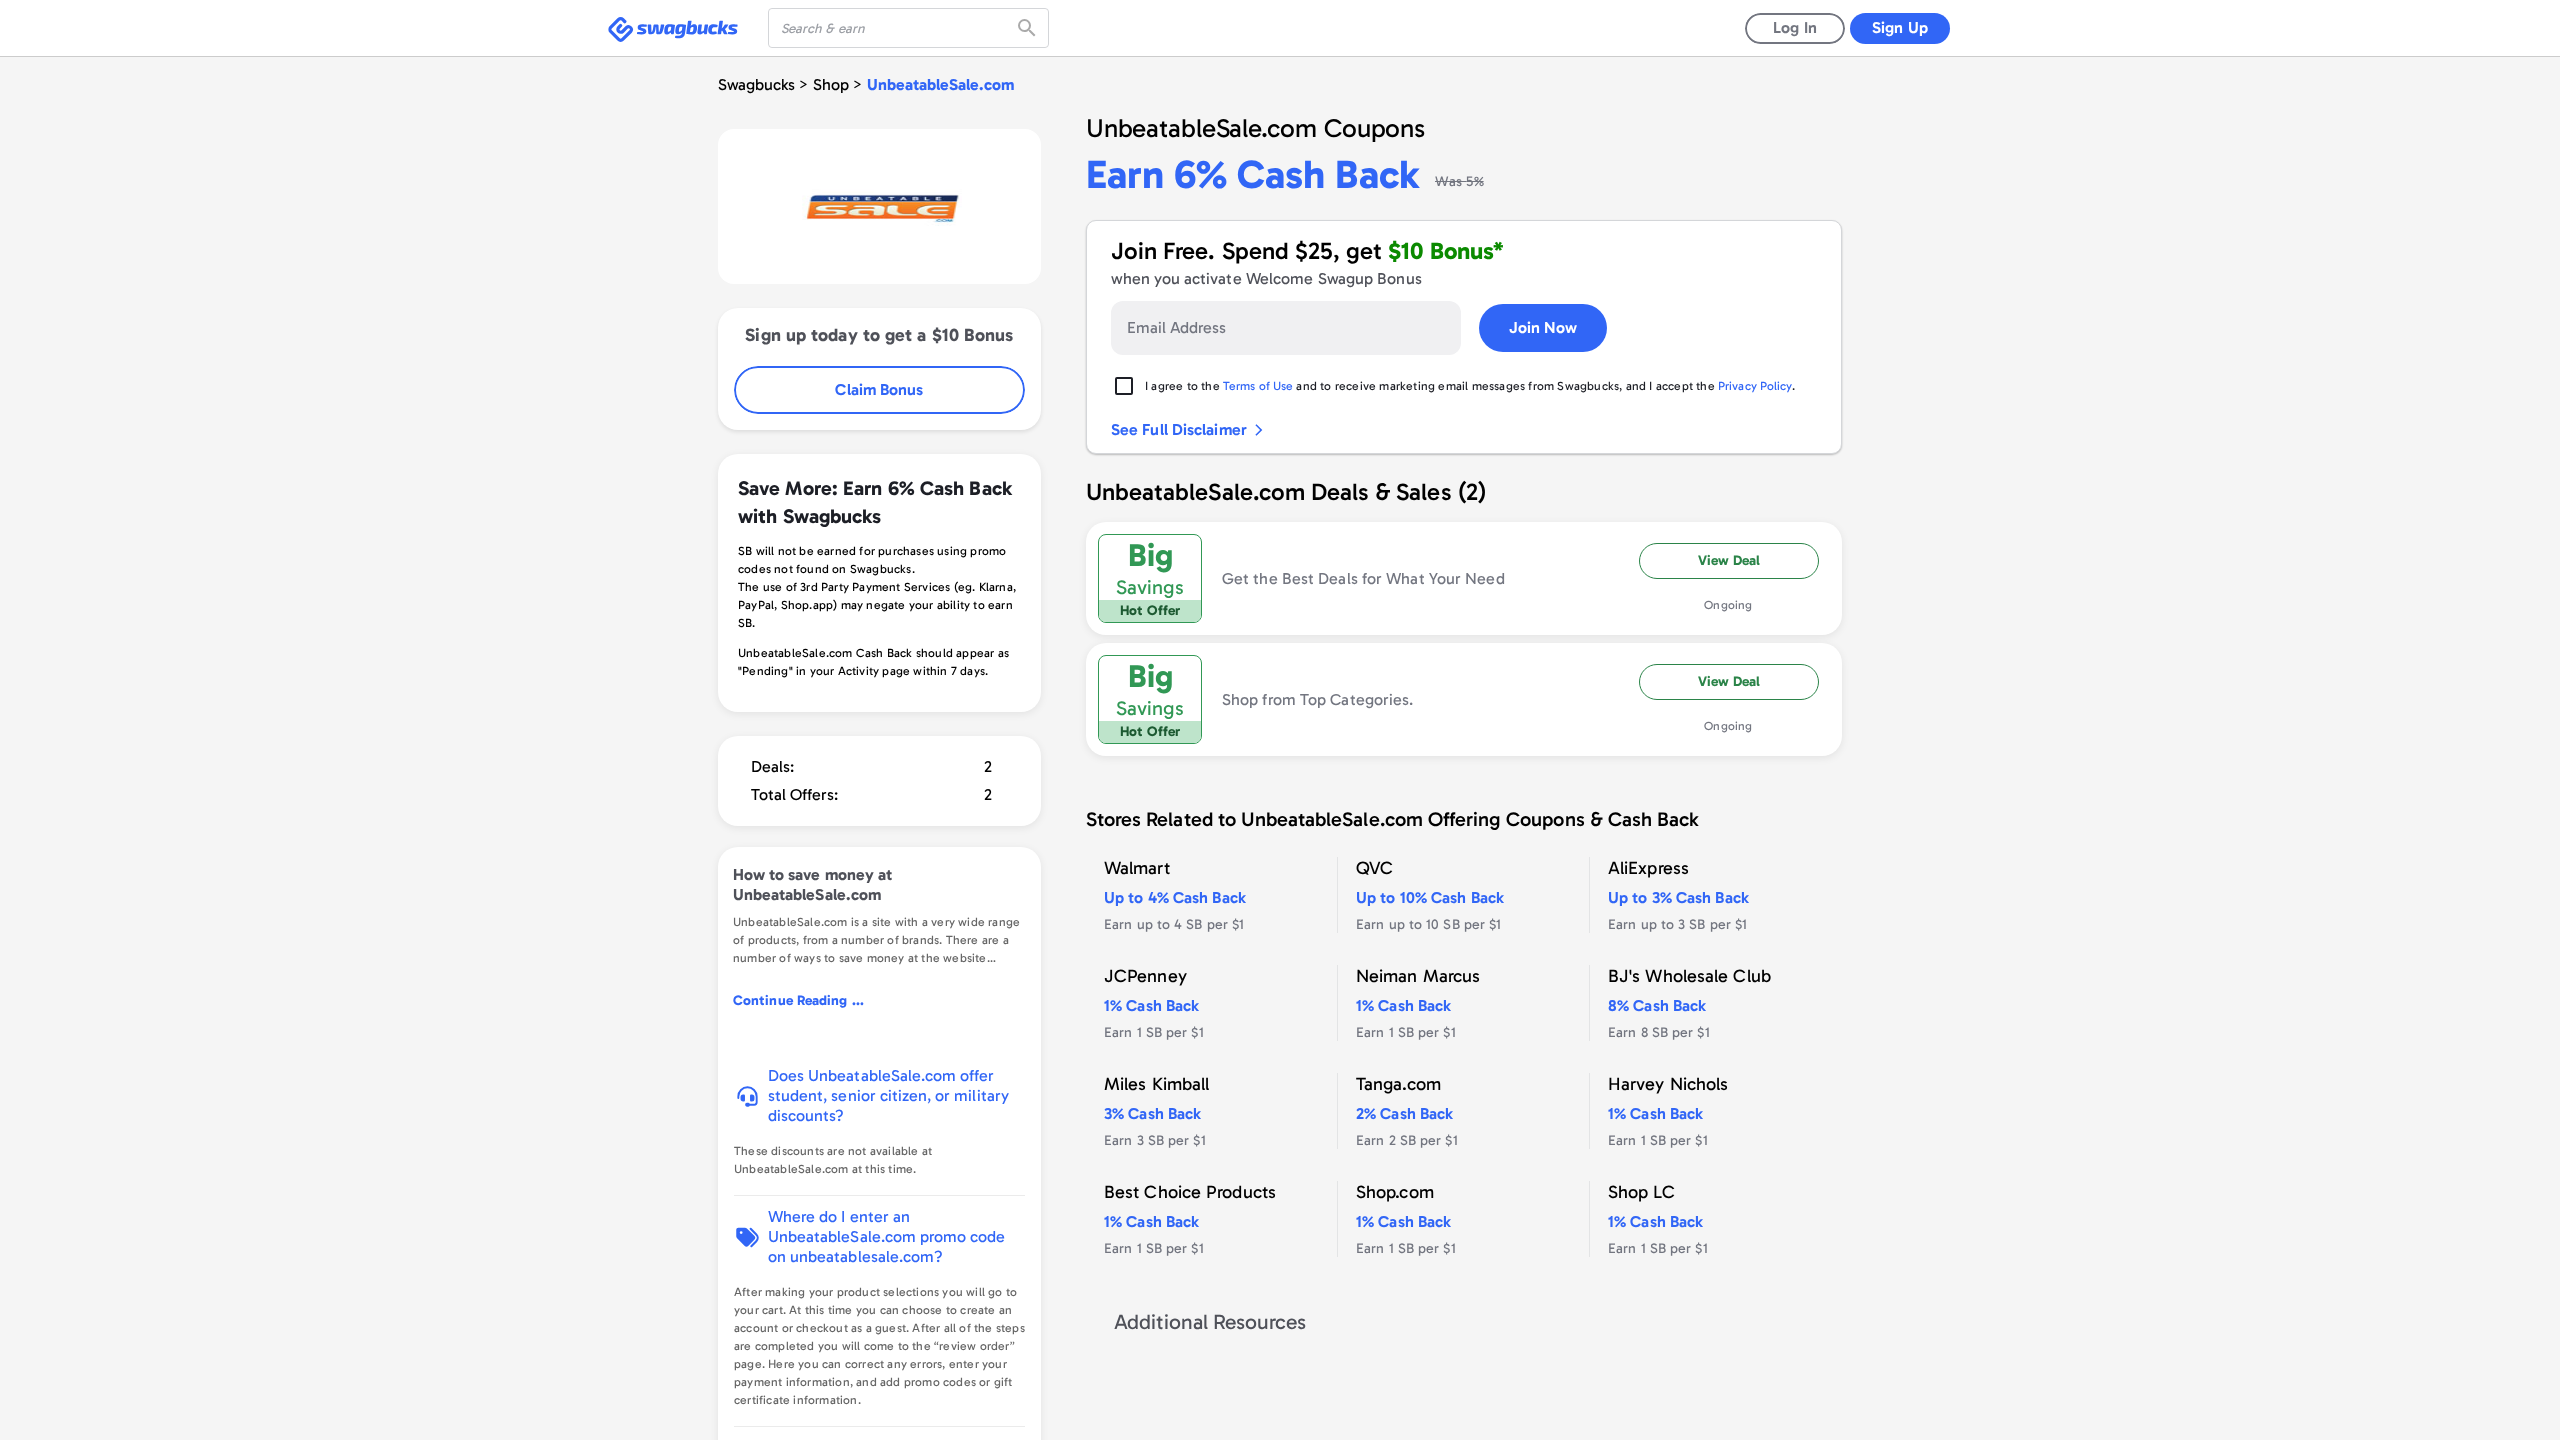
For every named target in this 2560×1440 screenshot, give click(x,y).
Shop (831, 84)
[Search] (1029, 28)
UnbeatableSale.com (940, 84)
